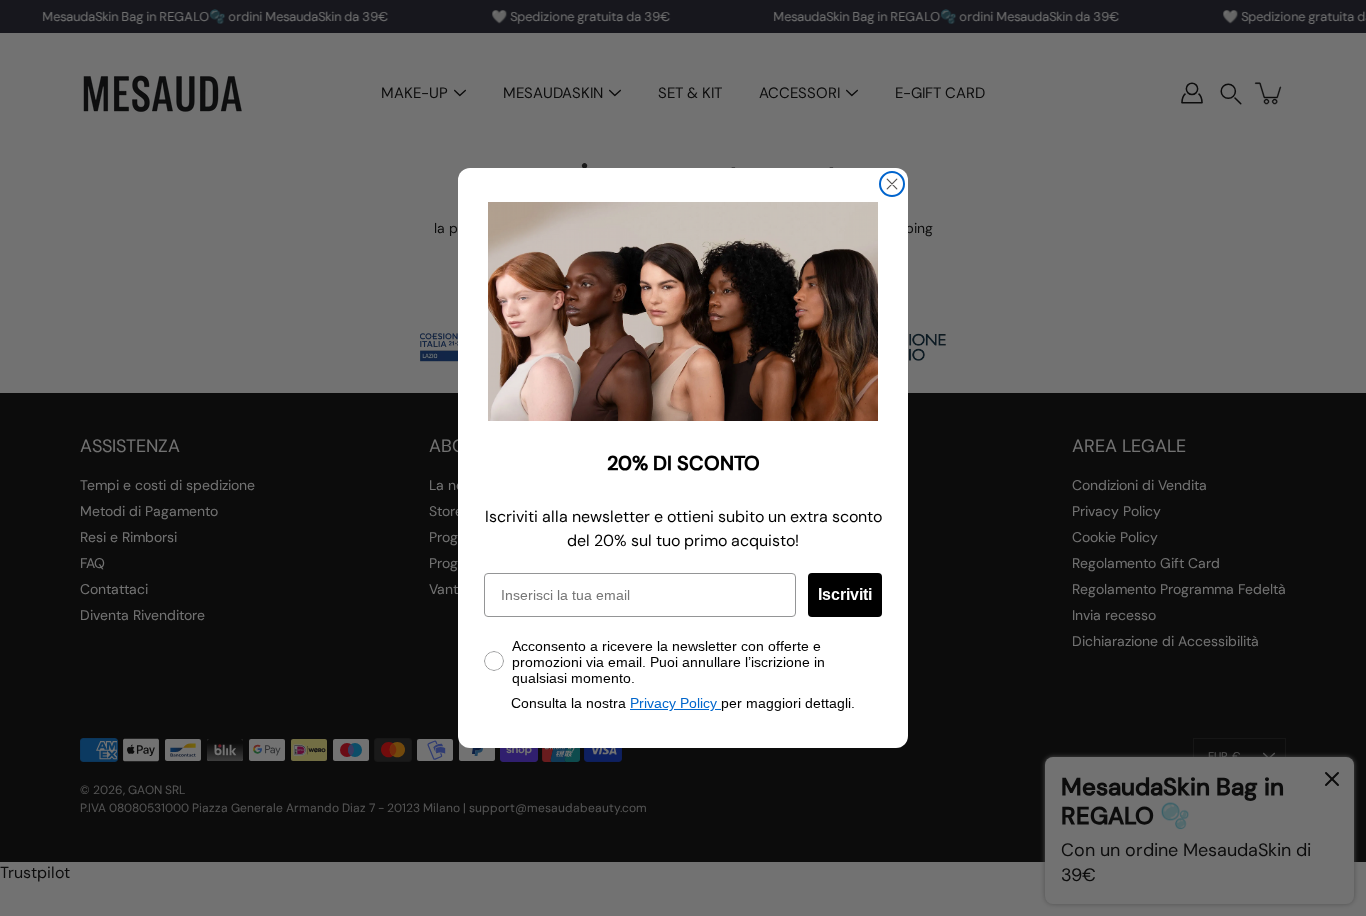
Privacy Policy (675, 703)
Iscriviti (845, 594)
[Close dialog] (892, 184)
